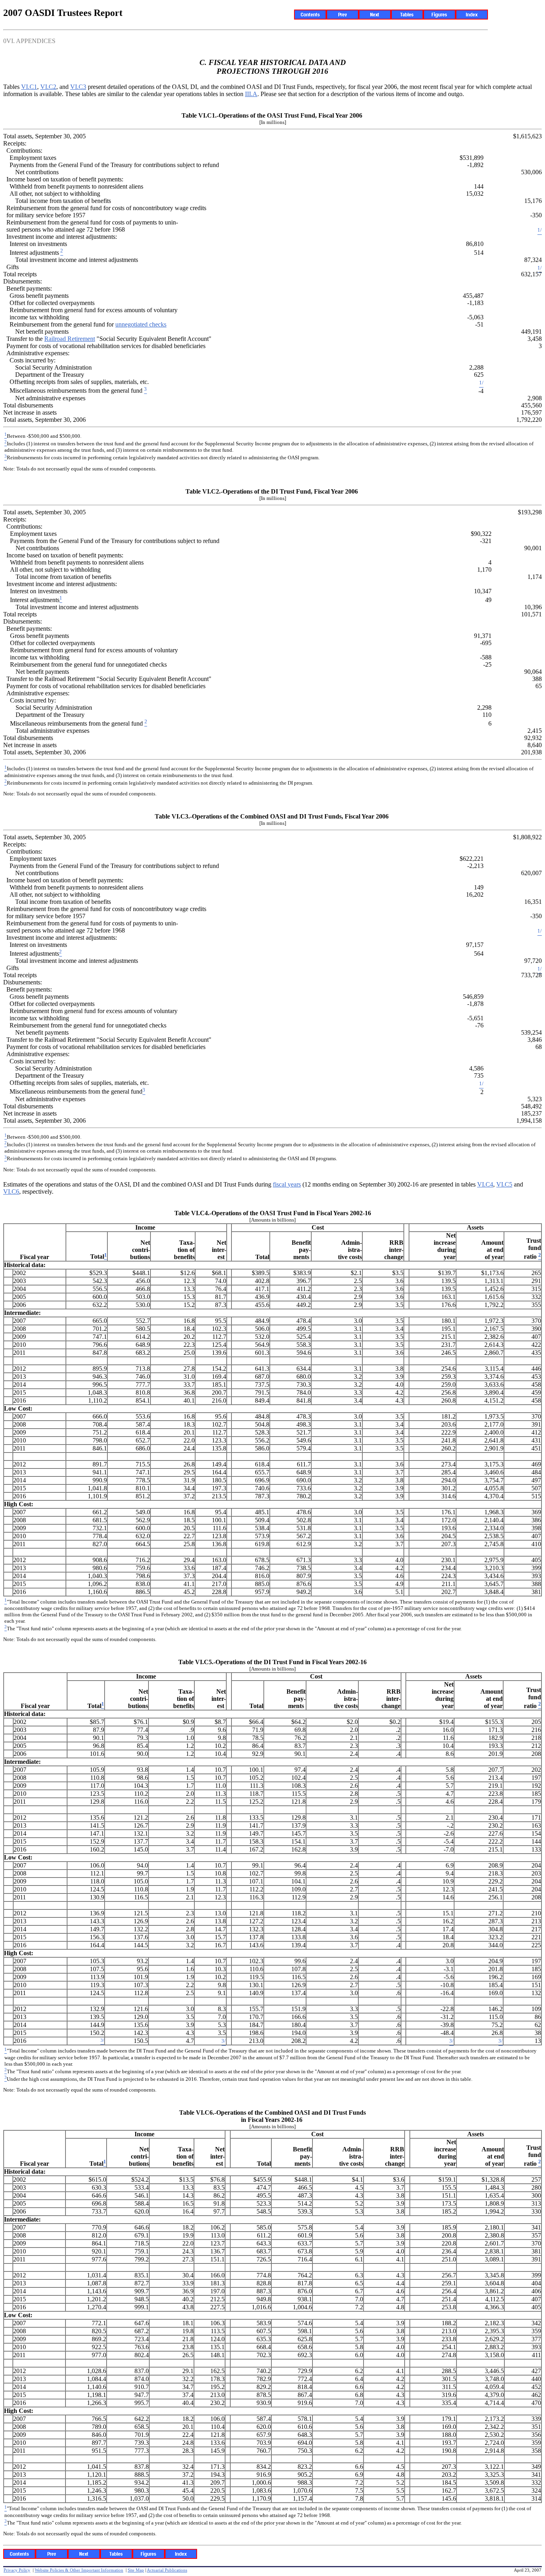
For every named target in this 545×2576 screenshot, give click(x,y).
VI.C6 (11, 1192)
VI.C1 (29, 87)
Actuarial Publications (167, 2570)
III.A (251, 94)
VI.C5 (504, 1184)
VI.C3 (78, 87)
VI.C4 (485, 1184)
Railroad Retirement (70, 339)
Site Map (136, 2570)
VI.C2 (48, 87)
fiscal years (287, 1184)
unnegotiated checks (141, 324)
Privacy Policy (17, 2570)
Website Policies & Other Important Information (79, 2570)
